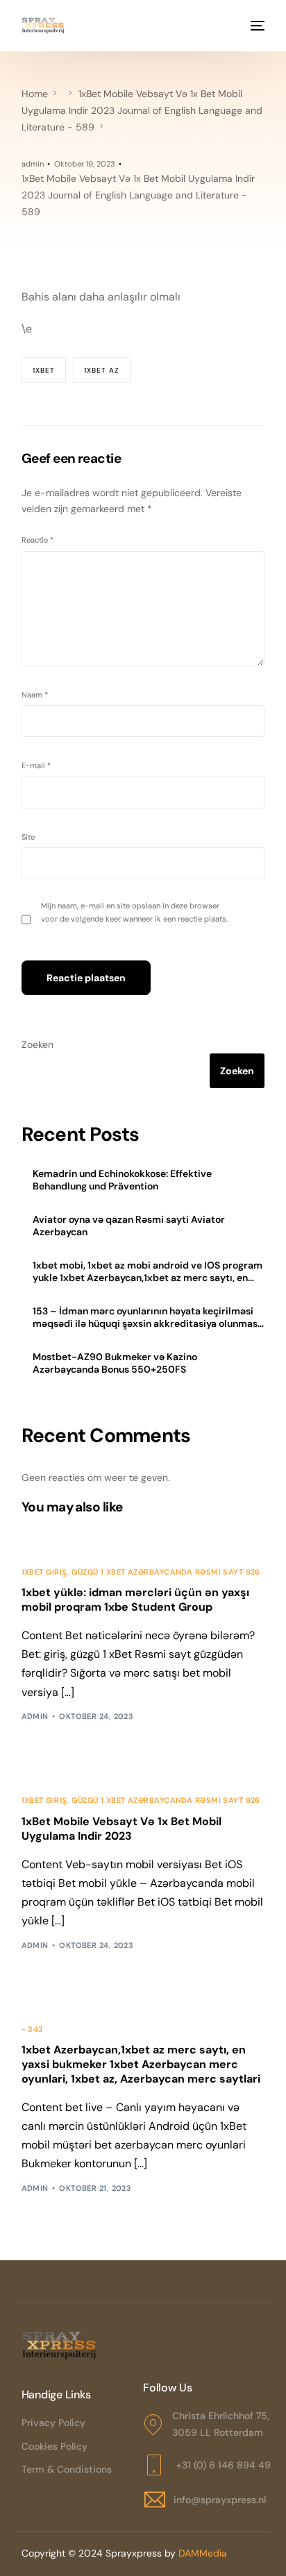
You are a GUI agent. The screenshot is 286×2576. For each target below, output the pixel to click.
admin (33, 164)
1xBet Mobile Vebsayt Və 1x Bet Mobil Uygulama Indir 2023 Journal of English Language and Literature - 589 (138, 195)
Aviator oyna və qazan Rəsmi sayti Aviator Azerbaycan (129, 1226)
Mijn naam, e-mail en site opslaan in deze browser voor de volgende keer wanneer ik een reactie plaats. (134, 912)
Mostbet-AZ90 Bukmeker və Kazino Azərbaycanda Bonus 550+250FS (115, 1363)
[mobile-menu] (256, 26)
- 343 (33, 2030)
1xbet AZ (102, 370)
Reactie (37, 540)
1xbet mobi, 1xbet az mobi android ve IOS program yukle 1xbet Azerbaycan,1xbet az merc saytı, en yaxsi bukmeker (148, 1271)
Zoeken (37, 1044)
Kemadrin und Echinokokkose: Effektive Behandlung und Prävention (122, 1180)
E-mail (36, 765)
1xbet (44, 370)
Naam (35, 695)
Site (28, 837)
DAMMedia (203, 2553)
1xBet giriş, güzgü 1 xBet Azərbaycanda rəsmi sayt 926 (141, 1572)
